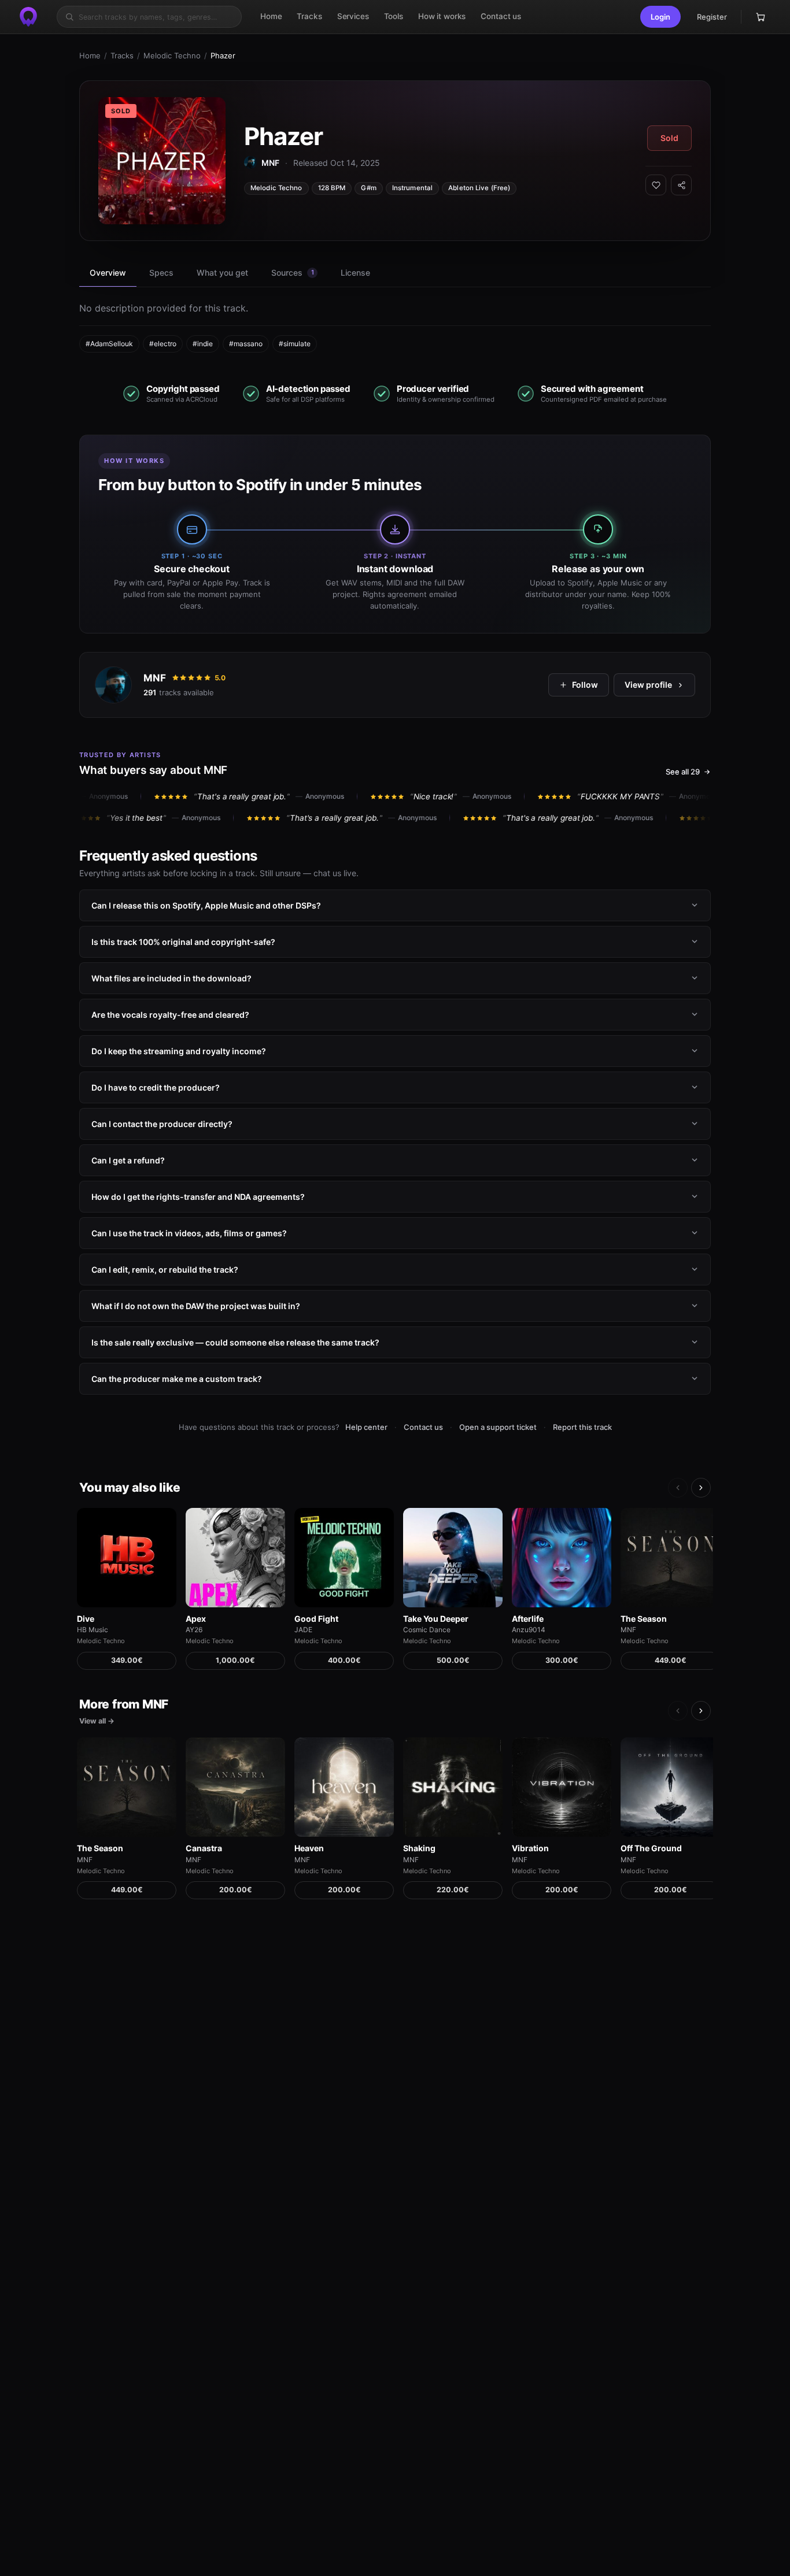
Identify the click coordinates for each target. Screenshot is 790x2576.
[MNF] (113, 685)
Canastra (204, 1848)
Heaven (309, 1848)
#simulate (295, 344)
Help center (366, 1427)
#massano (246, 344)
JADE (303, 1630)
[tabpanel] (395, 327)
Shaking (419, 1848)
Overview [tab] (108, 273)
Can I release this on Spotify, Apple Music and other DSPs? (206, 905)
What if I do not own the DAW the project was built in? (196, 1306)
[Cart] (761, 17)
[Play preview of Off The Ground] (670, 1787)
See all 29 (683, 772)
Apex (196, 1619)
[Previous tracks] (678, 1488)
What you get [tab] (222, 273)
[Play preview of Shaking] (453, 1787)
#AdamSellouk (109, 344)
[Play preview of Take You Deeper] (453, 1558)
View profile (648, 685)
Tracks (122, 55)
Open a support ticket (498, 1427)
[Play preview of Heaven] (344, 1787)
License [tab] (355, 273)
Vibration (530, 1848)
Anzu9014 (529, 1630)
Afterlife (528, 1619)
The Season (644, 1619)
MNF (155, 678)
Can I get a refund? (128, 1160)
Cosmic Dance (427, 1630)
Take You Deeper (436, 1619)
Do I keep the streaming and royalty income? (179, 1051)
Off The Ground (651, 1848)
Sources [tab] (293, 273)
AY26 (194, 1630)
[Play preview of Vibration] (562, 1787)
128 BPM (332, 188)
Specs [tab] (161, 273)
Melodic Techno (172, 55)
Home (90, 55)
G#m (368, 188)
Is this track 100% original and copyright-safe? (183, 942)
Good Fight (316, 1619)
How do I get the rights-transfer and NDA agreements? (198, 1197)
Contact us (423, 1427)
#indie (203, 344)
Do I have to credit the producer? (156, 1087)
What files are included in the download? (171, 978)
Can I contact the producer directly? (162, 1124)
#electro (163, 344)
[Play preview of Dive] (127, 1558)
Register (712, 17)
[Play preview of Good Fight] (344, 1558)
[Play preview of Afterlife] (562, 1558)
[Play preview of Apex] (235, 1558)
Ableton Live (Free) (479, 188)
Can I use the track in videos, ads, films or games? (189, 1233)
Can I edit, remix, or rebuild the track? (165, 1270)
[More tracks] (701, 1488)
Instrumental (412, 188)
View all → (97, 1721)
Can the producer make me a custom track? (177, 1379)
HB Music (93, 1630)
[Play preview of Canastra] (235, 1787)
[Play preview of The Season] (670, 1558)
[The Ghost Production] (28, 17)
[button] (660, 17)
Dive (86, 1619)
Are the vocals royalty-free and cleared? (170, 1015)
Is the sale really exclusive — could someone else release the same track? (235, 1342)
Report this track (582, 1427)
